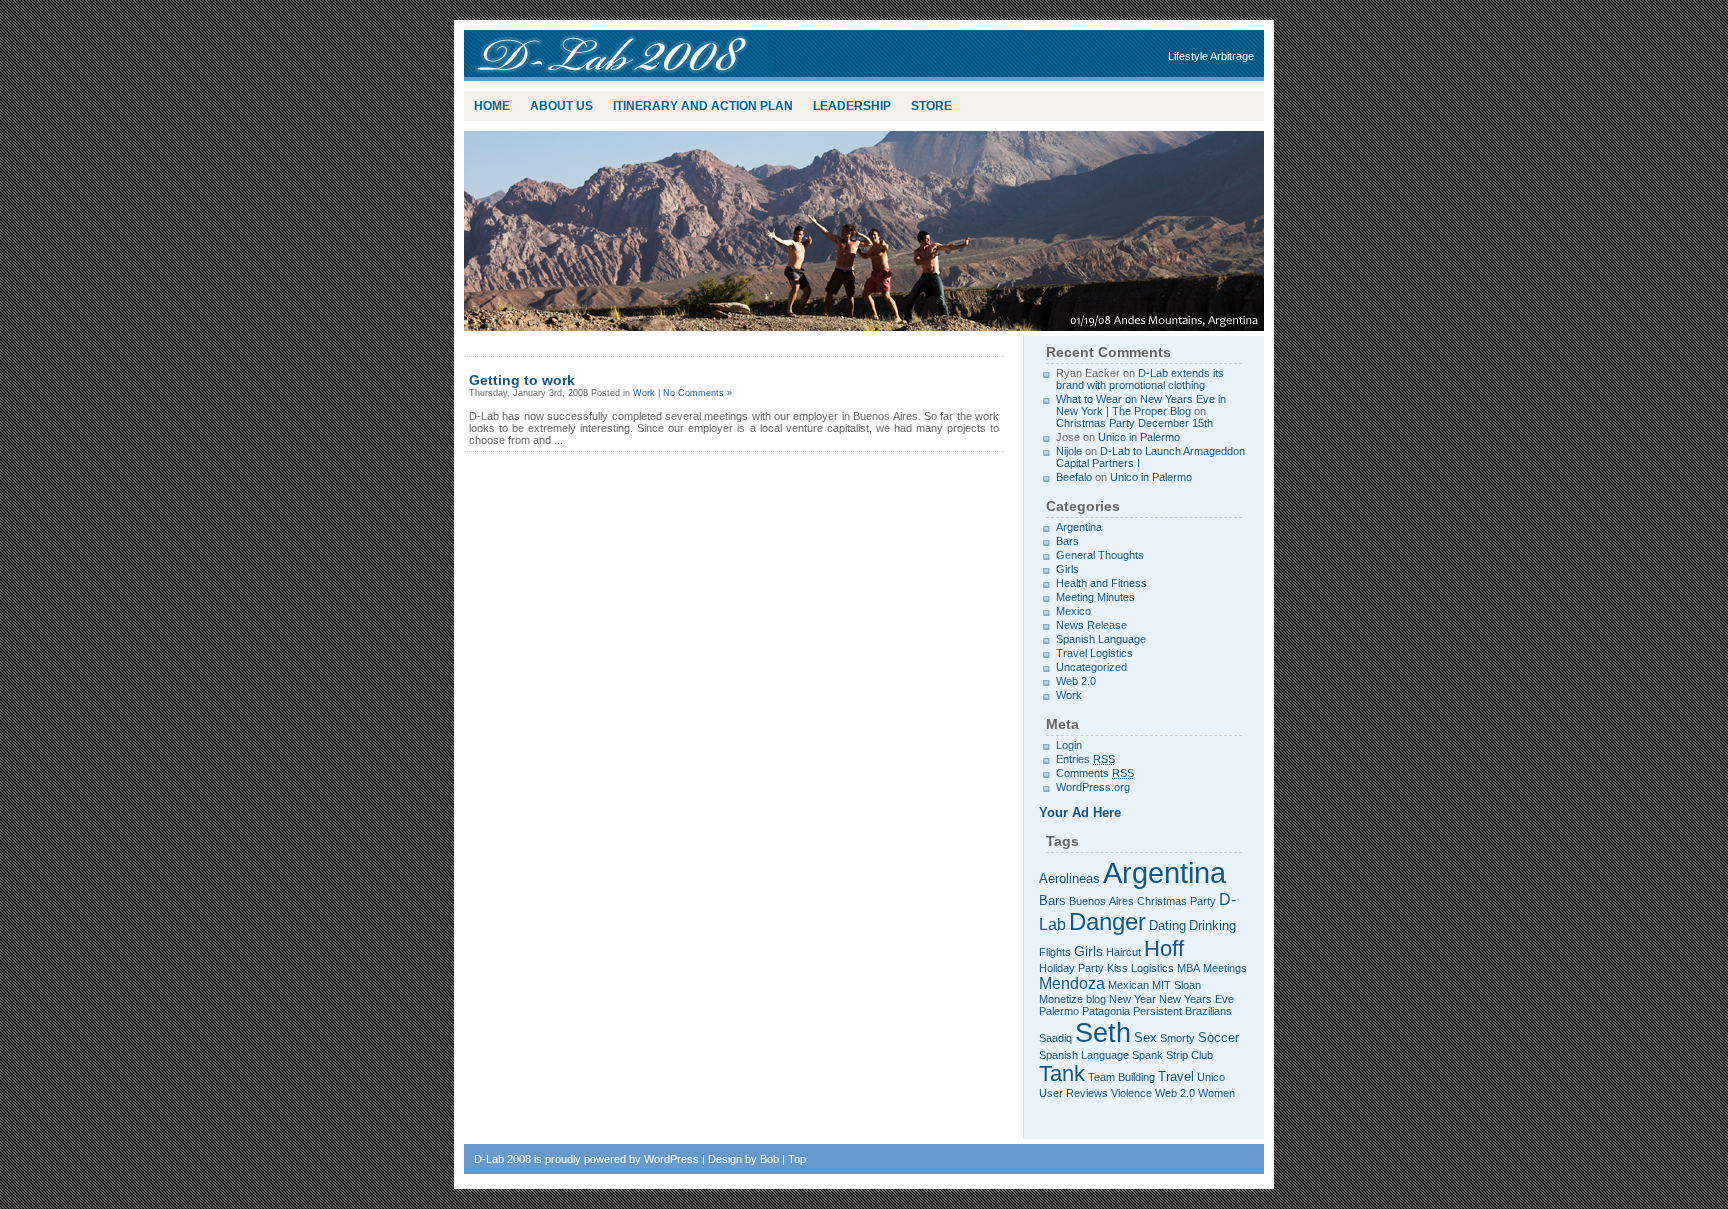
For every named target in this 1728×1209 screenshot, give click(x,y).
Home (492, 106)
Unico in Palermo (1139, 437)
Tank (1062, 1073)
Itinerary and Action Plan (703, 106)
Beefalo (1074, 477)
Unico (1211, 1077)
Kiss (1117, 968)
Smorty (1177, 1038)
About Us (561, 106)
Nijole (1069, 451)
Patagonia (1106, 1011)
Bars (1067, 541)
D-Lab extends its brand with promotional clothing (1140, 379)
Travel (1176, 1077)
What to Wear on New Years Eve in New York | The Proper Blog (1141, 405)
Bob (769, 1159)
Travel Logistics (1094, 653)
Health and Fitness (1101, 583)
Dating (1167, 926)
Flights (1055, 952)
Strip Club (1189, 1055)
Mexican (1128, 985)
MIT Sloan (1176, 985)
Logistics (1152, 968)
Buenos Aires (1101, 901)
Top (797, 1159)
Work (644, 393)
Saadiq (1055, 1038)
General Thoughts (1100, 555)
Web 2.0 (1076, 681)
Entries (1085, 759)
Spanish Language (1101, 639)
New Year (1132, 999)
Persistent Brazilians (1182, 1011)
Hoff (1164, 948)
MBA (1188, 968)
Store (931, 106)
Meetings (1225, 968)
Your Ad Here (1080, 812)
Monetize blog (1072, 999)
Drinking (1212, 926)
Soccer (1218, 1038)
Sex (1145, 1038)
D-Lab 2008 (624, 55)
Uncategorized (1091, 667)
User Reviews (1073, 1093)
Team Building (1121, 1077)
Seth (1103, 1032)
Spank (1147, 1055)
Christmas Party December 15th (1134, 423)
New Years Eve (1196, 999)
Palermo (1059, 1011)
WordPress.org (1093, 787)
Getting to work (522, 380)
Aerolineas (1069, 879)
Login (1069, 745)
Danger (1107, 922)
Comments (1095, 773)
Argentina (1079, 527)
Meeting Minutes (1095, 597)
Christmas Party (1176, 901)
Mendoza (1072, 983)
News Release (1091, 625)
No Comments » (697, 393)
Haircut (1123, 952)
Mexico (1073, 611)
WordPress (671, 1159)
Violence (1131, 1093)
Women (1216, 1093)
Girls (1067, 569)
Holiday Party (1071, 968)
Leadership (852, 106)
